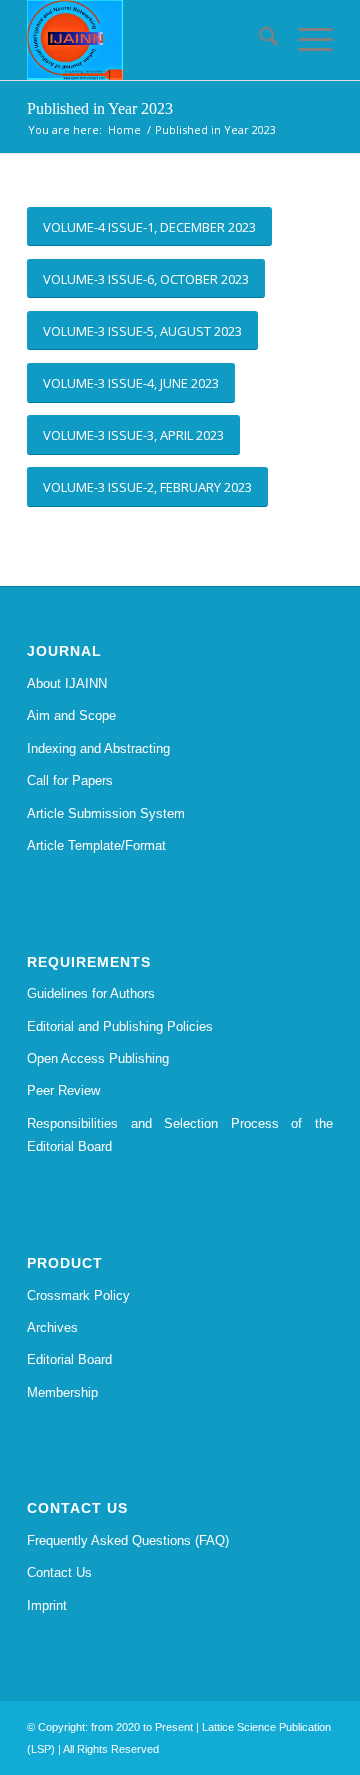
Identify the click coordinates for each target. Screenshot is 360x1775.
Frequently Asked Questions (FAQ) (128, 1540)
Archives (52, 1327)
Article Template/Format (96, 845)
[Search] (258, 40)
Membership (62, 1392)
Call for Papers (70, 780)
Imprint (47, 1605)
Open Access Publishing (98, 1058)
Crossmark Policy (78, 1295)
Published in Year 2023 (100, 108)
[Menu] (305, 40)
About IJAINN (67, 683)
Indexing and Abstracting (98, 748)
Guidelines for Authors (91, 993)
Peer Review (63, 1090)
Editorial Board (69, 1359)
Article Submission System (106, 813)
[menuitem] (258, 40)
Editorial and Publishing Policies (120, 1026)
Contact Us (59, 1572)
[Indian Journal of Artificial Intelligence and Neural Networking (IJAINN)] (149, 40)
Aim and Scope (71, 715)
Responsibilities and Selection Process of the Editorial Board (180, 1135)
